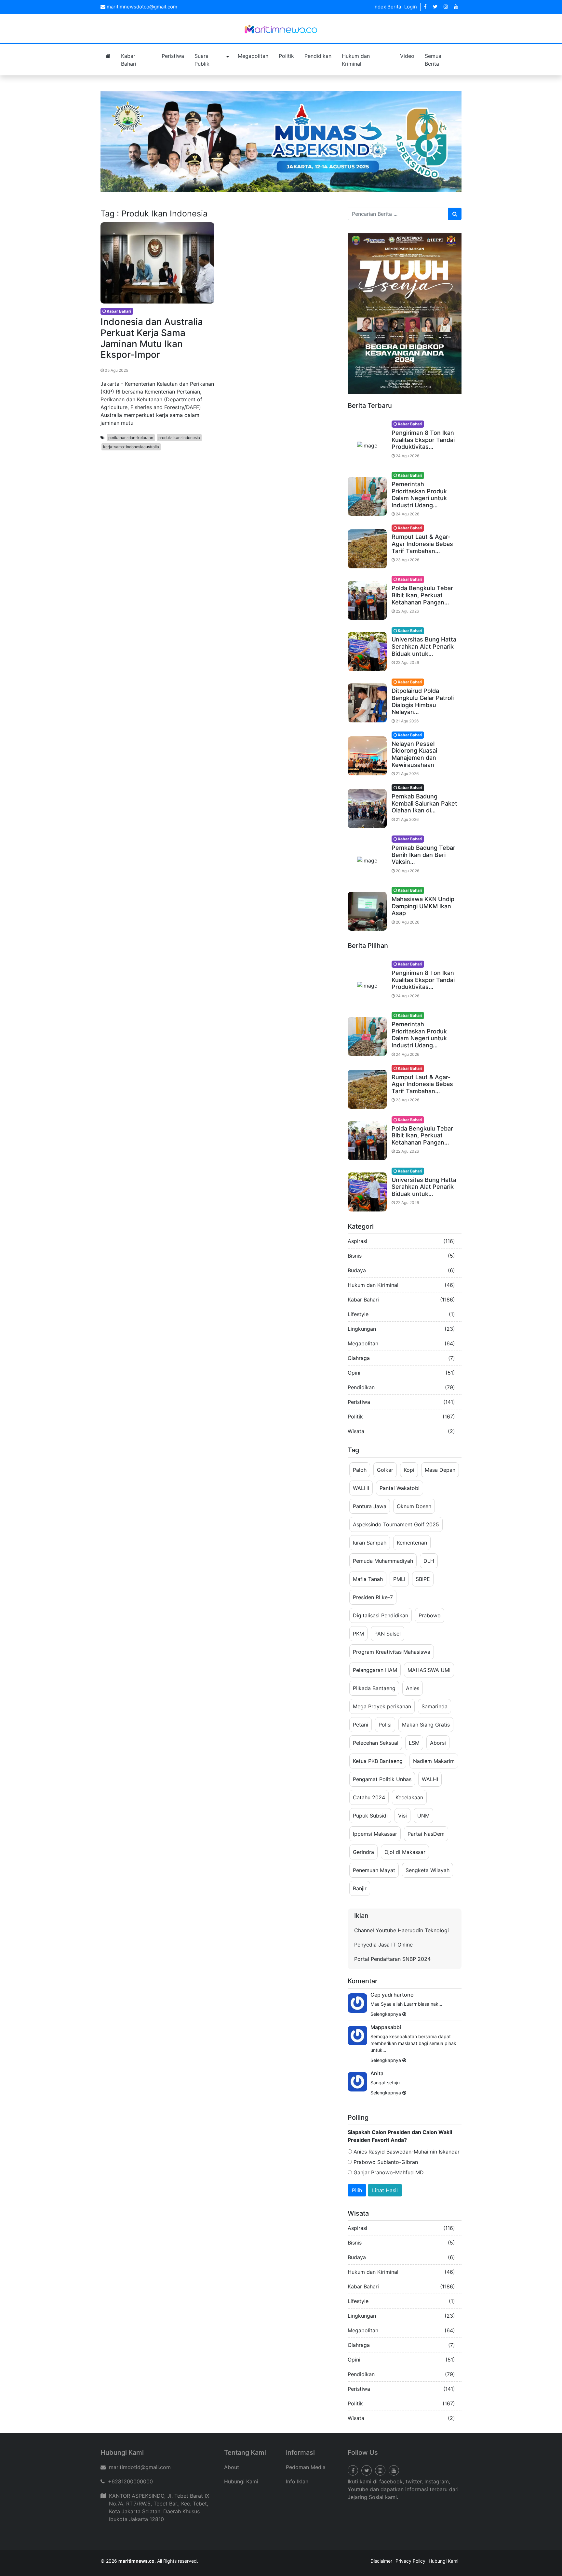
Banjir (360, 1888)
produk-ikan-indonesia (179, 438)
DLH (429, 1561)
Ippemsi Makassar (375, 1834)
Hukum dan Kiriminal (373, 1285)
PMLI (399, 1579)
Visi (402, 1816)
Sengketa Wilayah (428, 1870)
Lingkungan (362, 1329)
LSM (414, 1743)
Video (407, 56)
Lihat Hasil (385, 2190)
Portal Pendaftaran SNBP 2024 (392, 1959)
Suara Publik (202, 60)
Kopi (409, 1470)
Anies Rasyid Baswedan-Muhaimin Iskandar (406, 2152)
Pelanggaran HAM (375, 1670)
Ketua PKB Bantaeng (378, 1761)
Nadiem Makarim (434, 1761)
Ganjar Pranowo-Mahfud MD (388, 2172)
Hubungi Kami (241, 2481)
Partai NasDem (426, 1834)
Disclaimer (381, 2561)
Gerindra (363, 1852)
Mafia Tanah (368, 1579)
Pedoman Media (306, 2467)
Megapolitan (253, 56)
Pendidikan (318, 56)
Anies (413, 1688)
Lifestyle (358, 1314)
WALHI (361, 1488)
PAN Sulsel (388, 1634)
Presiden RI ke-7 (373, 1597)
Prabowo (430, 1615)
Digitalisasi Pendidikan (381, 1615)
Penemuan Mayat (374, 1870)
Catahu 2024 (369, 1797)
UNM (423, 1816)
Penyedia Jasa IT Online (383, 1945)
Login (411, 7)
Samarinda (435, 1706)
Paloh (360, 1470)
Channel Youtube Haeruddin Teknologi (401, 1930)
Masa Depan (440, 1470)
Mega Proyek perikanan (382, 1706)
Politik (286, 56)
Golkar (385, 1470)
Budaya (357, 1270)
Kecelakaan (409, 1797)
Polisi (385, 1725)
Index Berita (387, 7)
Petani (361, 1725)
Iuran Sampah (370, 1543)
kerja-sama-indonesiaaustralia (131, 447)
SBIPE (423, 1579)
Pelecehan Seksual (376, 1743)
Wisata (356, 1431)
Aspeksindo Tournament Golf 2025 (396, 1524)
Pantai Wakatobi (400, 1488)
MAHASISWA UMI (429, 1670)
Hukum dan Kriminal (356, 60)
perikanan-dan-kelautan (131, 438)
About (232, 2467)
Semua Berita (433, 60)
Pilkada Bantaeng (374, 1688)
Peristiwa (173, 56)
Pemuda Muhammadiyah (383, 1561)
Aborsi (438, 1743)
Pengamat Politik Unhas (382, 1779)
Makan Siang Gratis (426, 1725)
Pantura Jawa (370, 1506)
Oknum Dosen (414, 1506)
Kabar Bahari (129, 60)
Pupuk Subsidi (370, 1816)
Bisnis (355, 1256)
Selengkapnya (386, 2014)
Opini (354, 1373)
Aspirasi (357, 1241)
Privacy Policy (410, 2561)
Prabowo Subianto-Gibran (385, 2162)
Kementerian (412, 1543)
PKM (358, 1634)
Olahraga (359, 1358)
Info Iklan (297, 2481)
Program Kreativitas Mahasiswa (392, 1652)
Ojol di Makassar (405, 1852)
